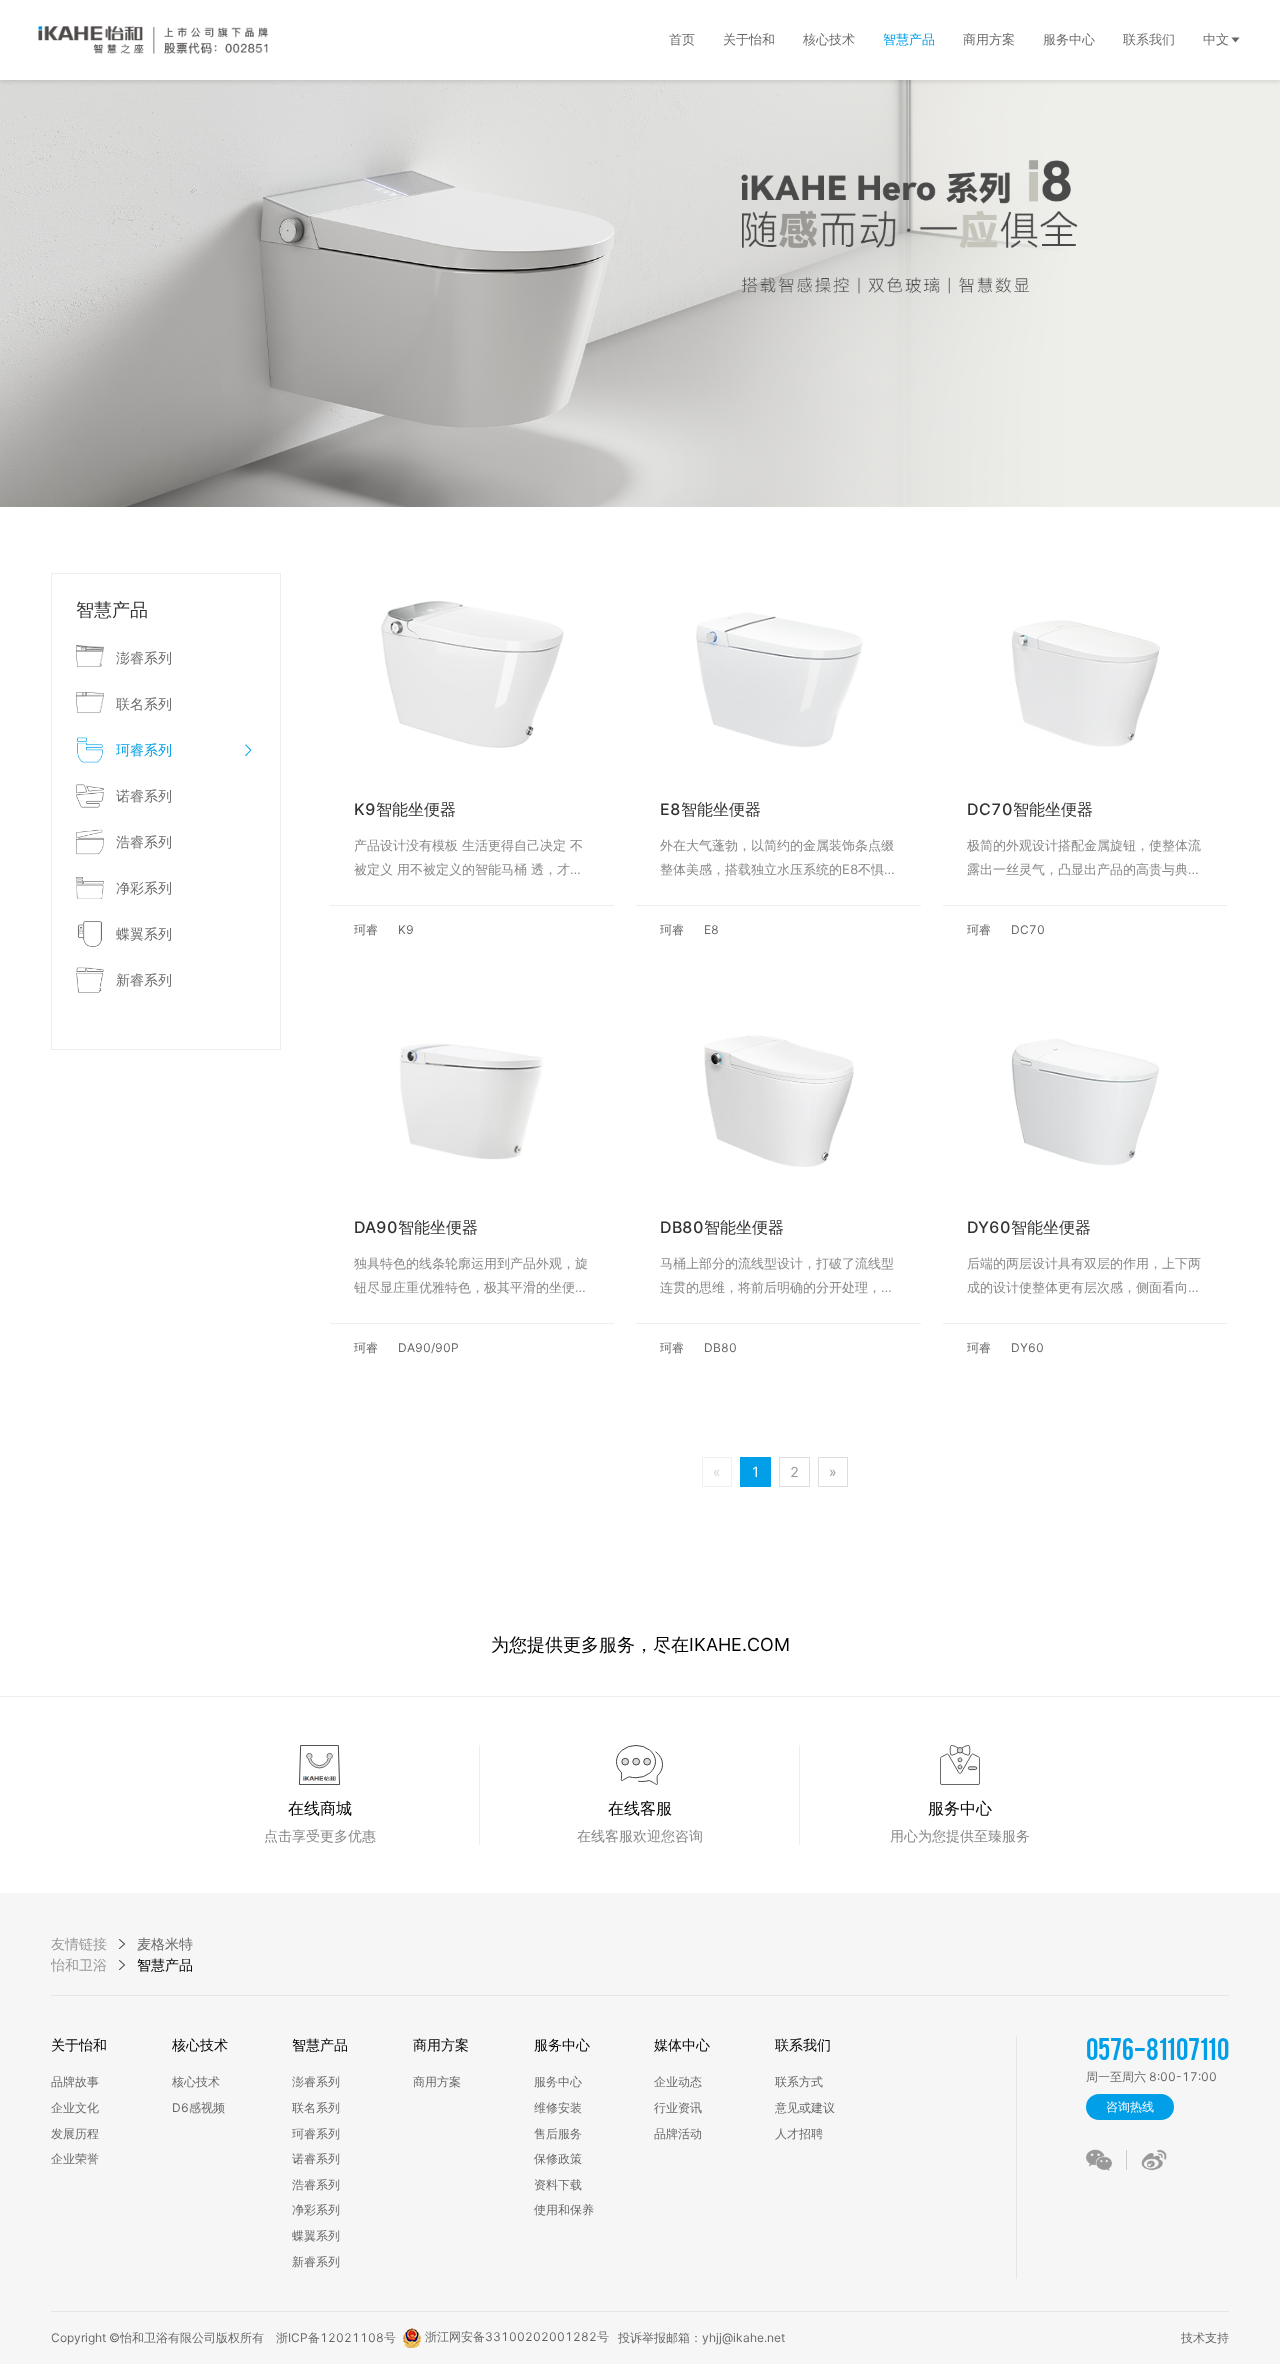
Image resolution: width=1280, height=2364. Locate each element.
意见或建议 (805, 2107)
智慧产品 (320, 2044)
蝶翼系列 (316, 2235)
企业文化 (75, 2107)
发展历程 (75, 2133)
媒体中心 (682, 2044)
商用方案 (441, 2044)
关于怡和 (79, 2044)
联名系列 (316, 2107)
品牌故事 (75, 2081)
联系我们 (803, 2044)
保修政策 (558, 2158)
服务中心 (562, 2044)
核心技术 (200, 2044)
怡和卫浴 (79, 1964)
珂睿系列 (316, 2133)
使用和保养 (564, 2209)
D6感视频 (198, 2107)
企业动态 (678, 2081)
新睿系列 (316, 2261)
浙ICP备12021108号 (336, 2337)
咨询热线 (1130, 2106)
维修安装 (558, 2107)
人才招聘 (799, 2133)
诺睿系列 (316, 2158)
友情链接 (79, 1943)
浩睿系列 (316, 2184)
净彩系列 (316, 2209)
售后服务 (558, 2133)
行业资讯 (678, 2107)
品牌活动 (678, 2133)
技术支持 (1202, 2337)
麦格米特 (165, 1943)
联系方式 (799, 2081)
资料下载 (558, 2184)
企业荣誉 (75, 2158)
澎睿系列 (316, 2081)
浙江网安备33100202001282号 (515, 2336)
